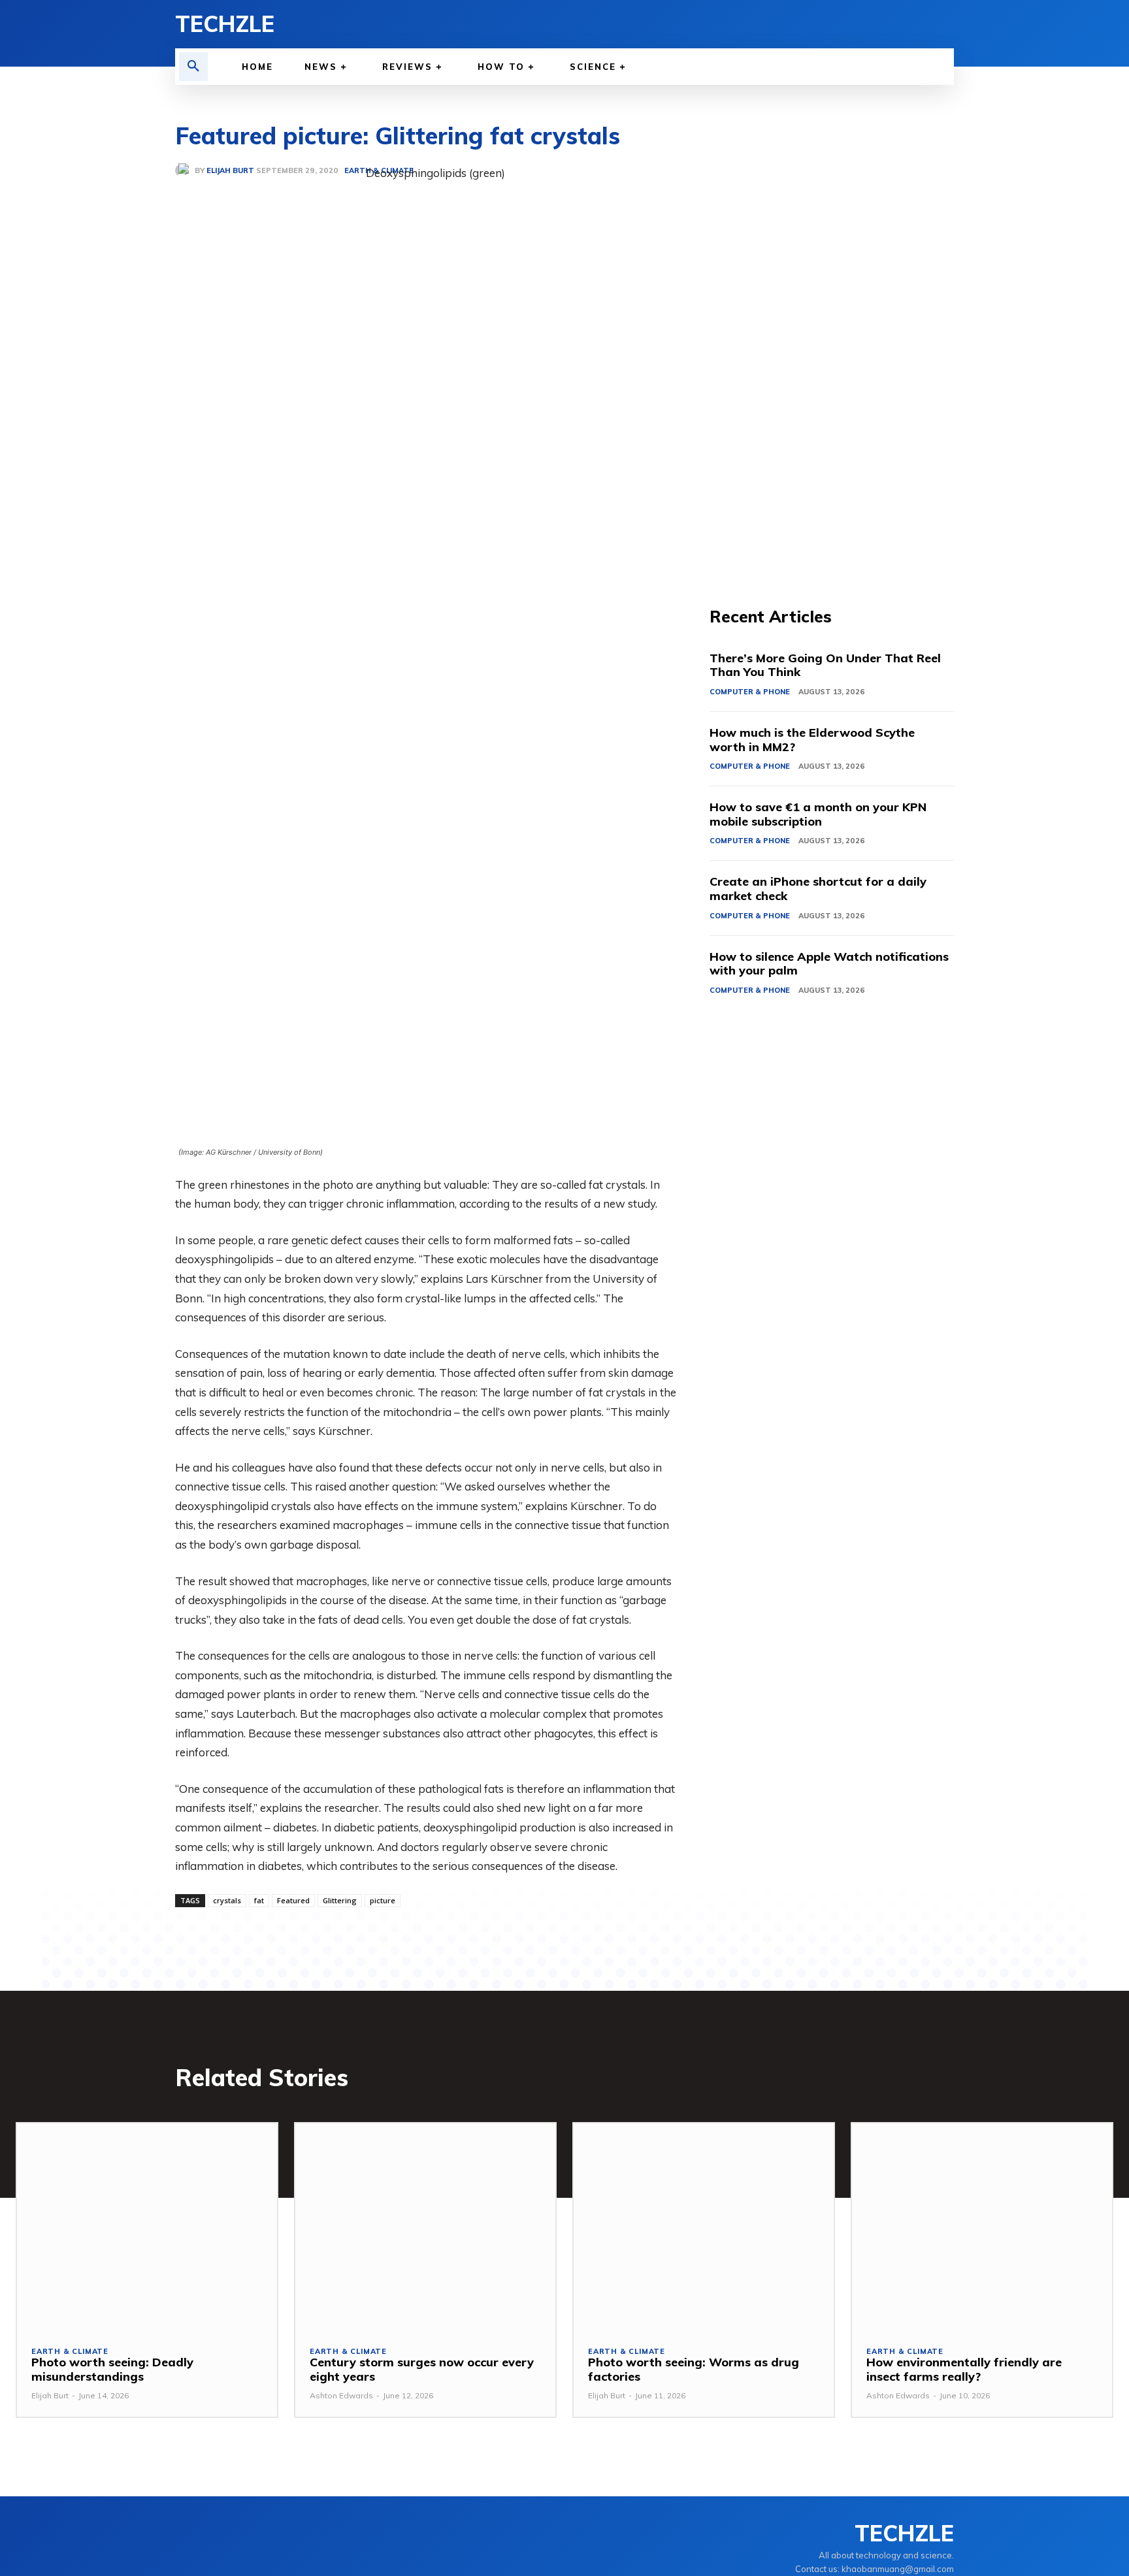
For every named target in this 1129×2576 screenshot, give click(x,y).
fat (259, 1900)
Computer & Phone (750, 692)
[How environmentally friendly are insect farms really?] (982, 2227)
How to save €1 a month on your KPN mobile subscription (818, 814)
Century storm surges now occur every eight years (422, 2369)
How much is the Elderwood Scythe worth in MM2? (812, 740)
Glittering (340, 1900)
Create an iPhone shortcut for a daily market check (818, 889)
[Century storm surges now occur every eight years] (425, 2227)
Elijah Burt (50, 2395)
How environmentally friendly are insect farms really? (964, 2369)
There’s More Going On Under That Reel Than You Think (825, 665)
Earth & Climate (70, 2352)
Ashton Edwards (341, 2395)
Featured (293, 1900)
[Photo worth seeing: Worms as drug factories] (704, 2227)
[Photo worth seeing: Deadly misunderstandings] (147, 2227)
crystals (227, 1900)
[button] (193, 67)
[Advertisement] (832, 359)
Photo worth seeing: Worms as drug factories (694, 2369)
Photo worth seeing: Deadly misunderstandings (112, 2369)
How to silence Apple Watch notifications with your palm (829, 964)
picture (383, 1900)
